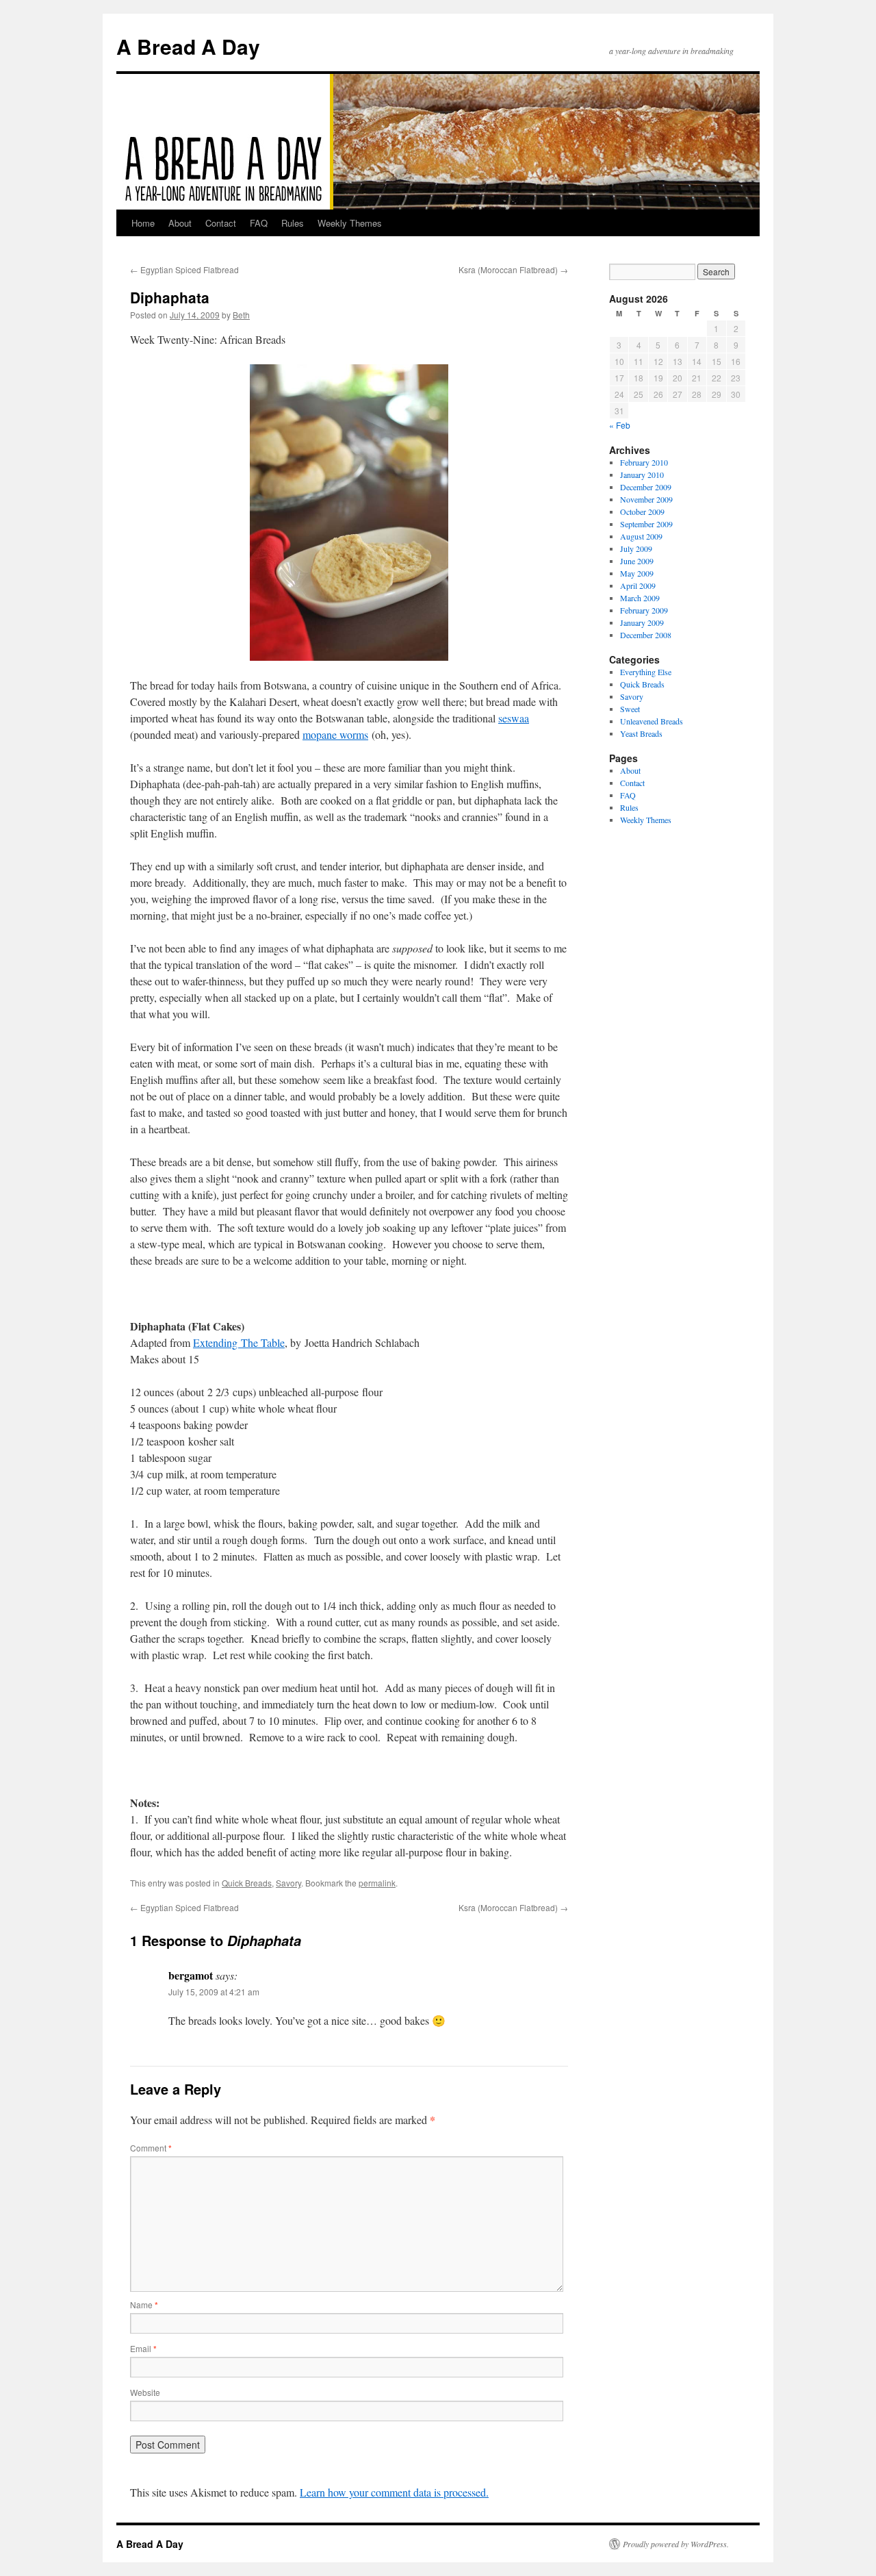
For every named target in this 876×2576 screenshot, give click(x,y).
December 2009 (646, 487)
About (180, 223)
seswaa (514, 718)
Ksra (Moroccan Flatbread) (513, 269)
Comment (151, 2148)
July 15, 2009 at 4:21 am (214, 1992)
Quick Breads (247, 1883)
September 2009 (646, 524)
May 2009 (637, 573)
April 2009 (638, 585)
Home (143, 223)
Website (145, 2392)
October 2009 (642, 512)
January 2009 (642, 622)
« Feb (620, 425)
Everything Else (646, 672)
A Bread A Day (188, 46)
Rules (293, 223)
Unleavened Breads (652, 721)
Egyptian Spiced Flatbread (184, 269)
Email (143, 2348)
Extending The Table (239, 1342)
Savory (288, 1883)
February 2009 (644, 610)
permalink (377, 1883)
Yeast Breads (641, 733)
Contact (221, 223)
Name (144, 2304)
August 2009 (641, 536)
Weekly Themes (350, 223)
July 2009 (636, 548)
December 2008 (646, 635)
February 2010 (644, 462)
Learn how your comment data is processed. (394, 2492)
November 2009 (646, 499)
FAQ (259, 223)
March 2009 (640, 598)
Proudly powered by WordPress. (676, 2544)
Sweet (630, 709)
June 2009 (637, 561)
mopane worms (335, 734)
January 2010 (642, 475)
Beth (241, 315)
